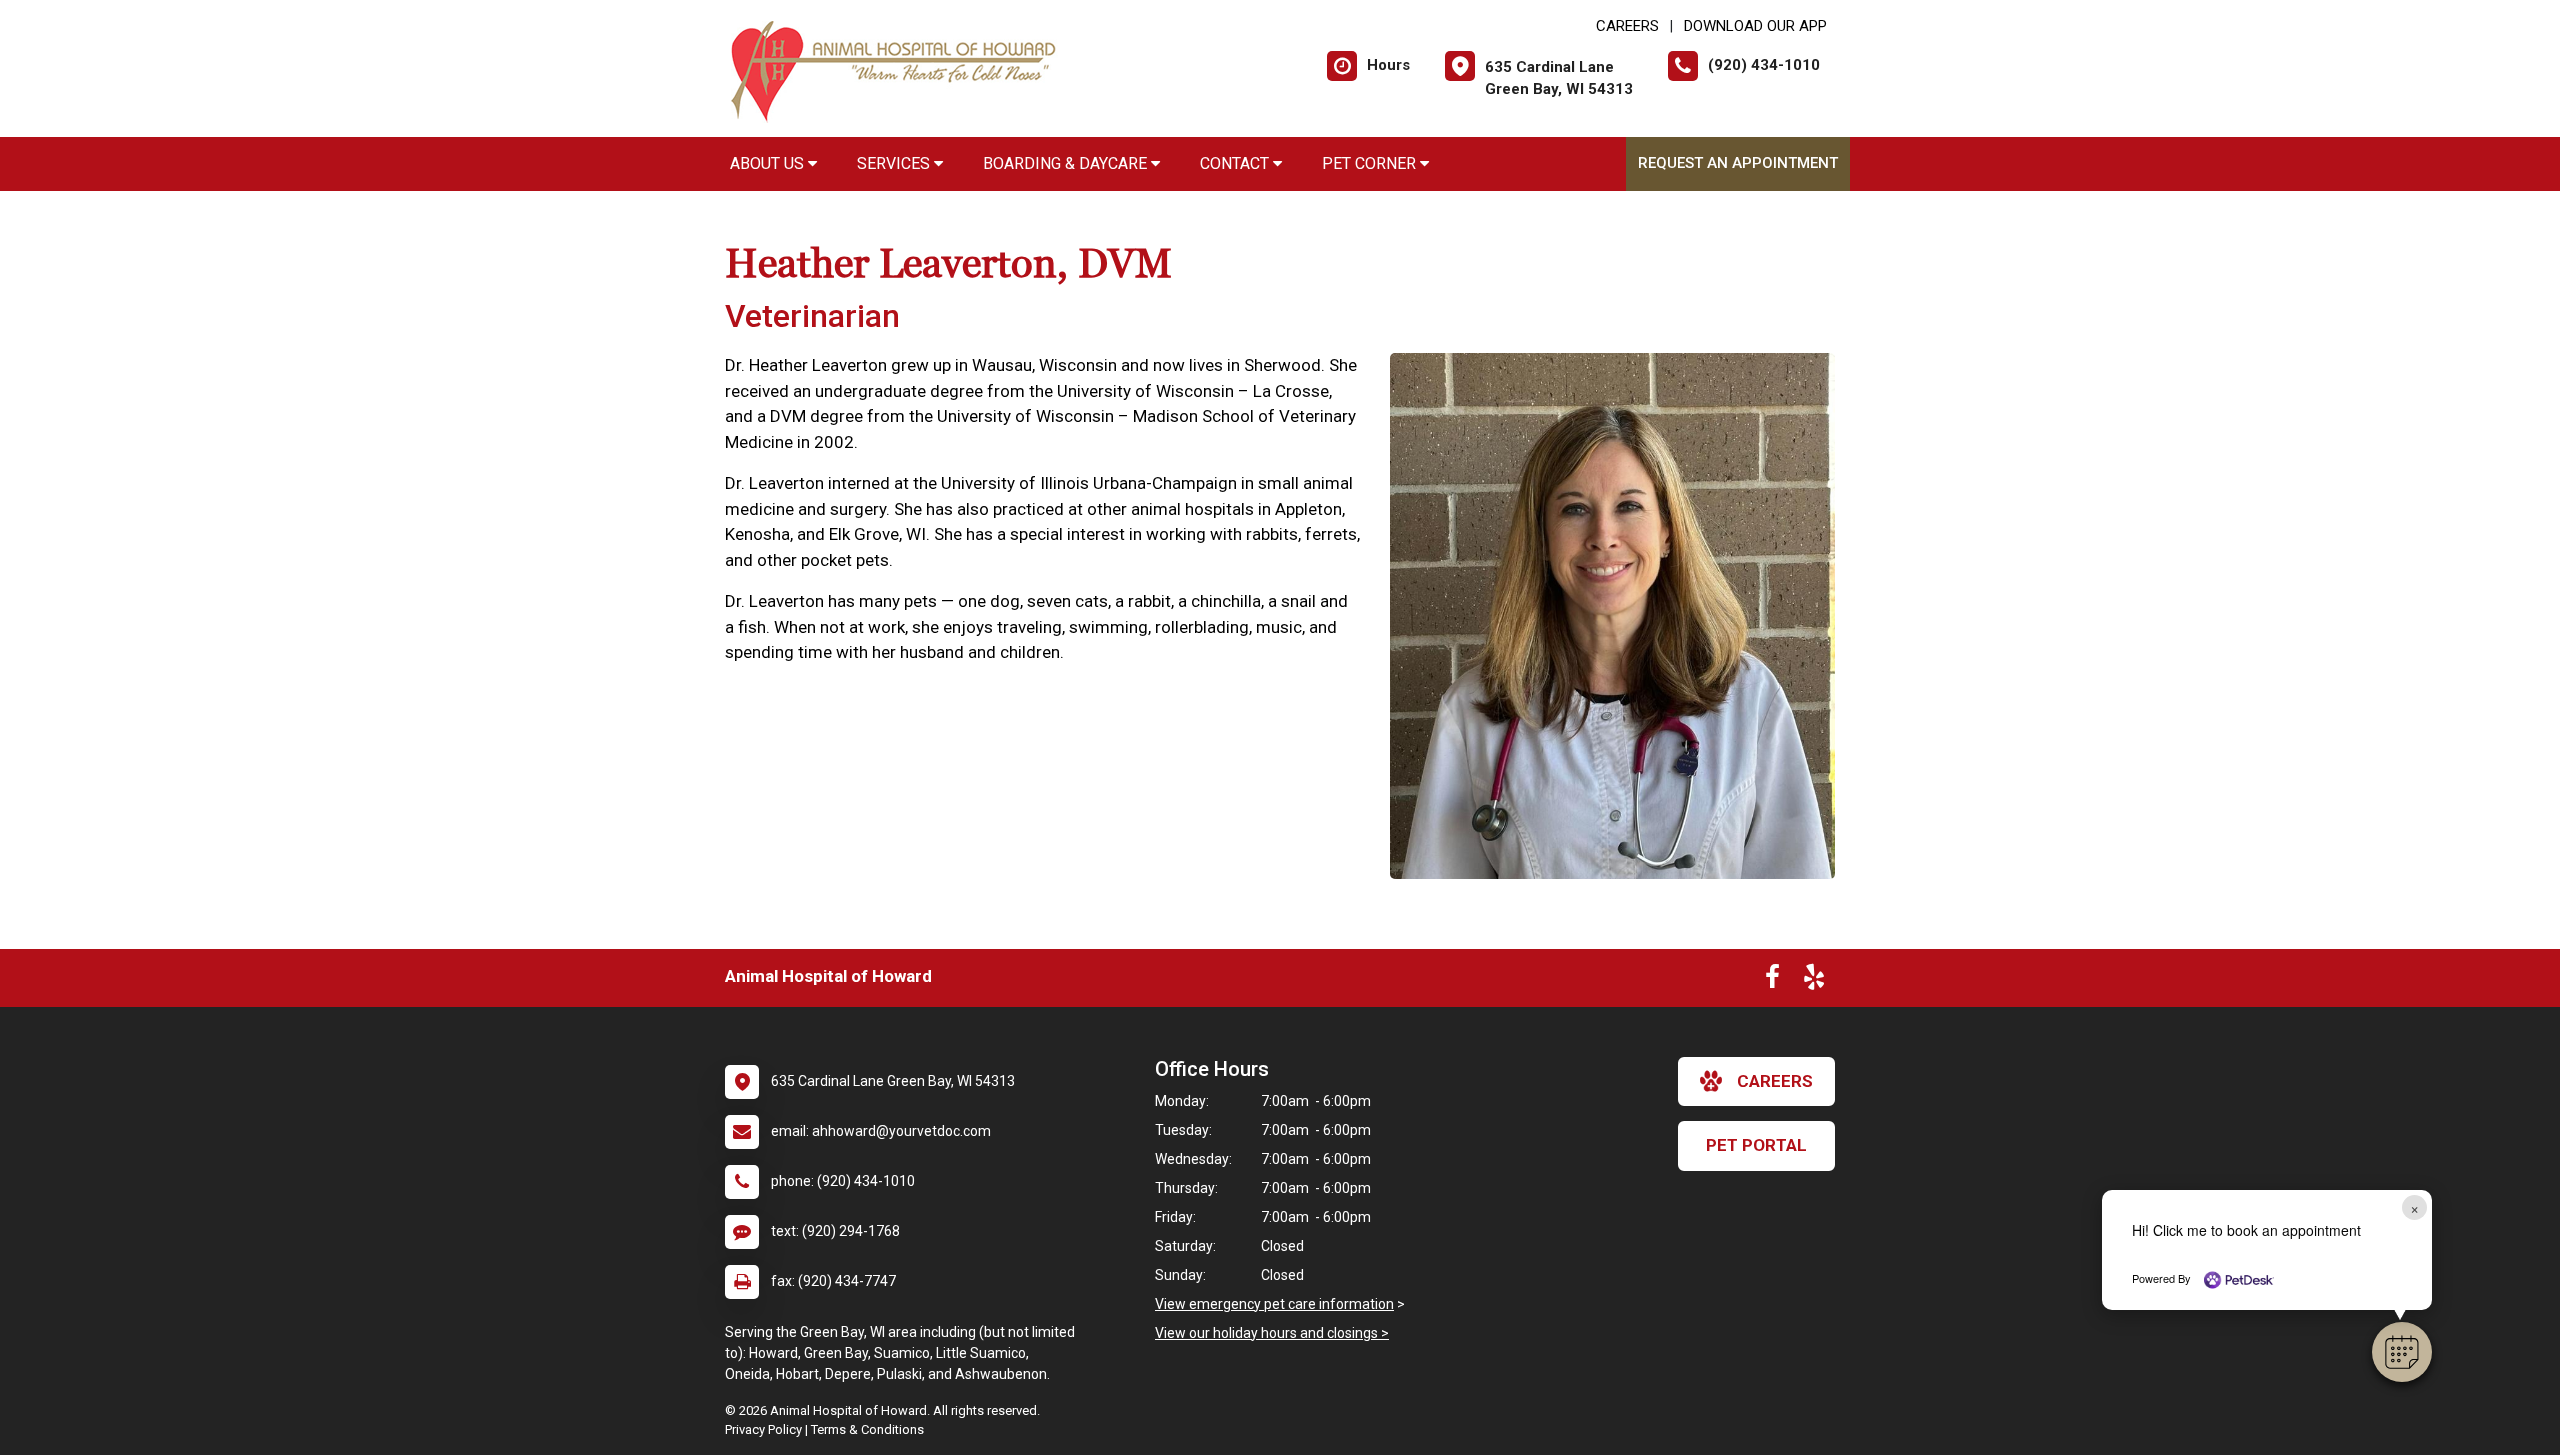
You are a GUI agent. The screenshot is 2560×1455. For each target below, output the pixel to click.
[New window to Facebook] (1772, 981)
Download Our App (1755, 26)
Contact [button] (1236, 163)
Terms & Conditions (867, 1429)
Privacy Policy (763, 1429)
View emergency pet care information (1274, 1304)
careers (1775, 1081)
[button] (2402, 1352)
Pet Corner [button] (1371, 163)
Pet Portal (1756, 1145)
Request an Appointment (1738, 163)
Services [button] (895, 163)
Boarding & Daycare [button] (1067, 163)
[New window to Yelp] (1814, 981)
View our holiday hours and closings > (1272, 1333)
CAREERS (1627, 26)
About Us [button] (769, 163)
